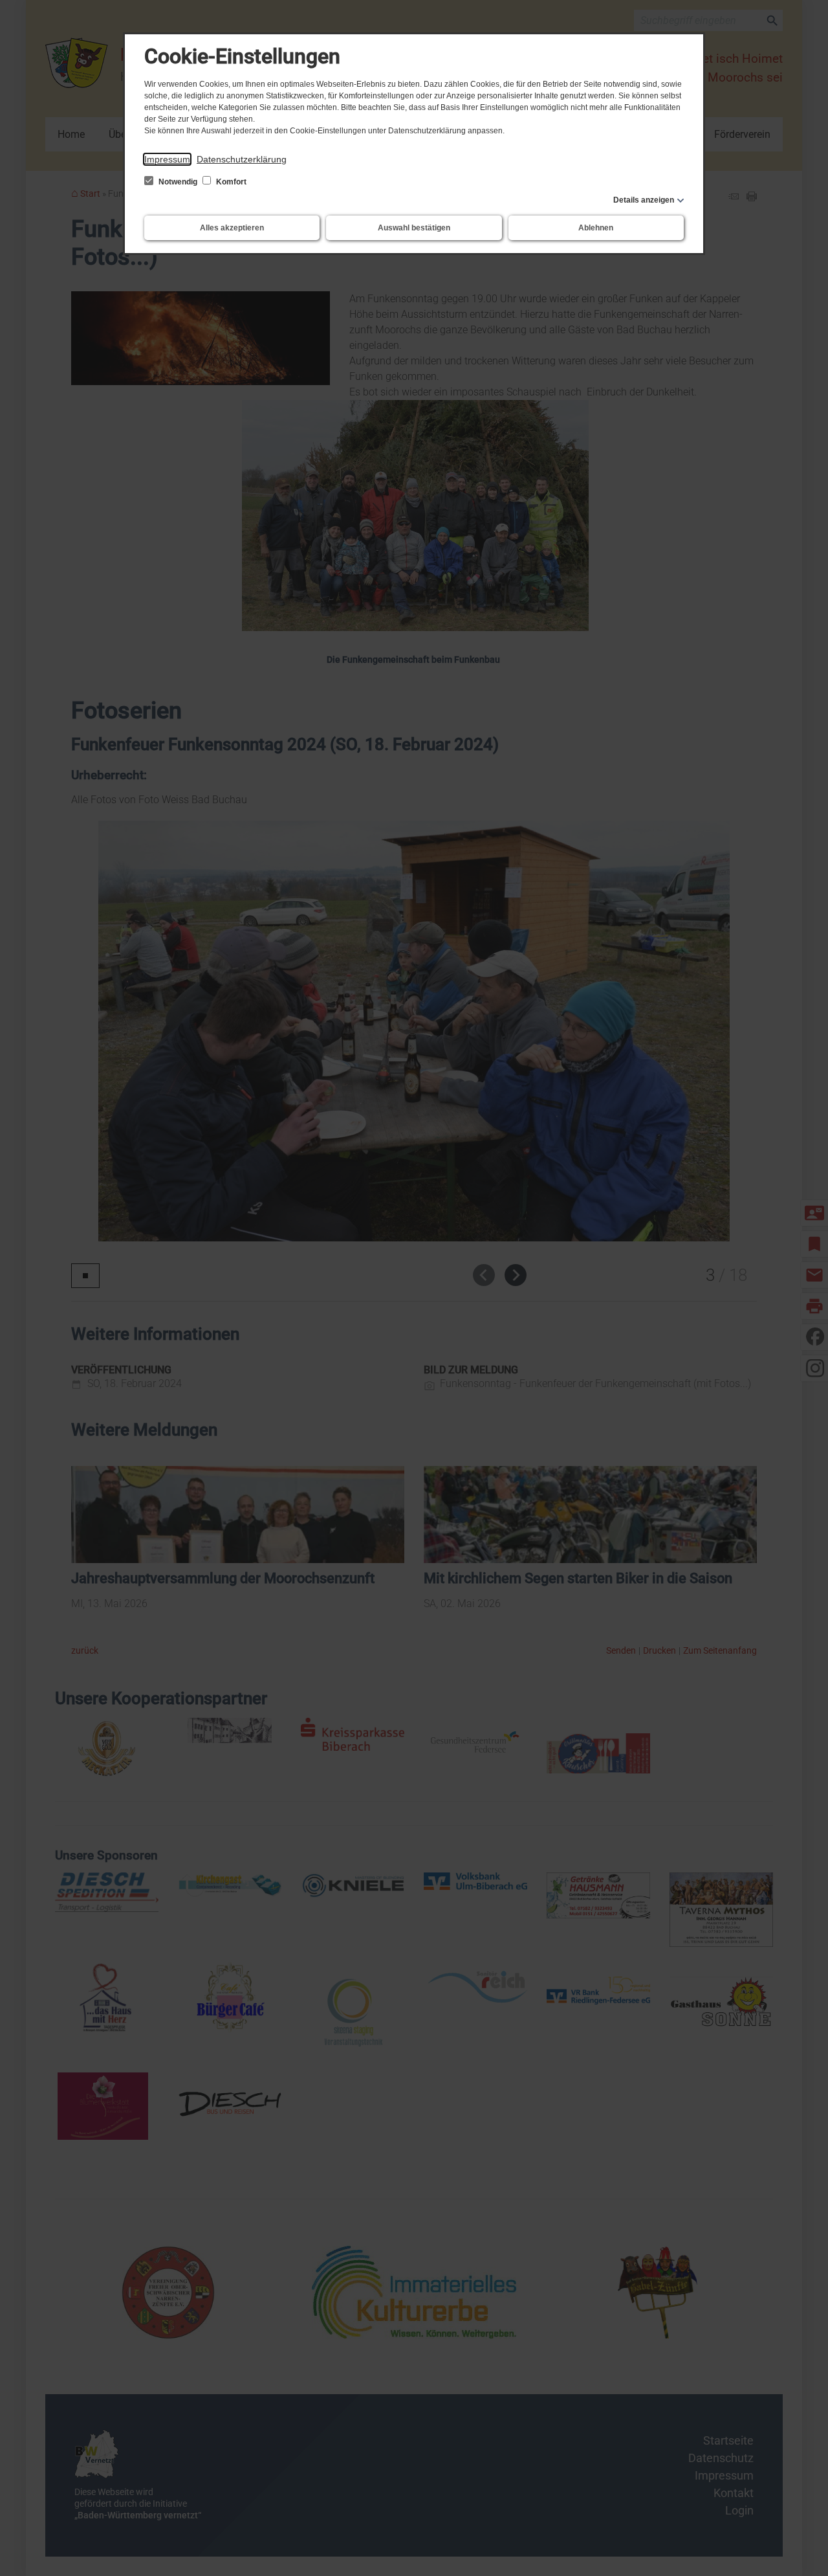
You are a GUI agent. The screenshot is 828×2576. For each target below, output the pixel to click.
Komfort (230, 182)
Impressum (167, 159)
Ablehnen (596, 228)
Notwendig (178, 182)
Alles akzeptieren (232, 228)
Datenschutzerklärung (242, 159)
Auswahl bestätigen (414, 228)
